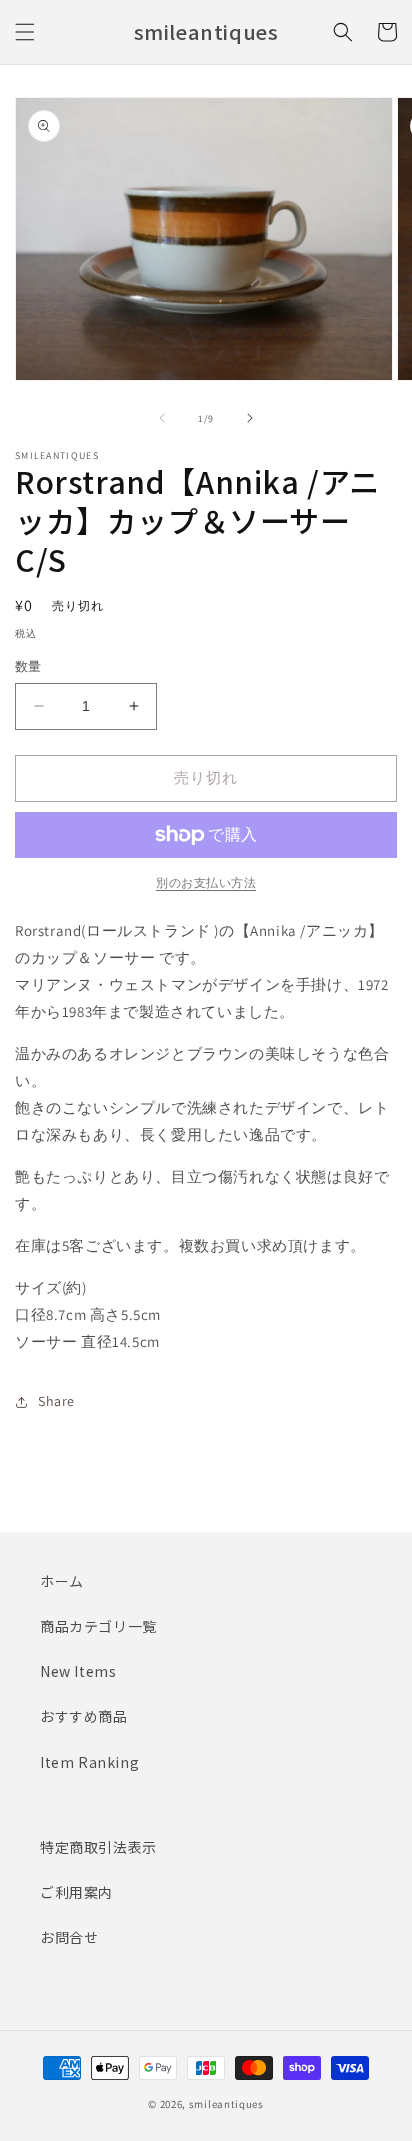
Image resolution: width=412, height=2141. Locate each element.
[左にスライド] (162, 418)
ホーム (62, 1581)
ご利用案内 (76, 1892)
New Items (78, 1671)
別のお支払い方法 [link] (206, 882)
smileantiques (226, 2104)
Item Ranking (89, 1762)
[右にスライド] (250, 418)
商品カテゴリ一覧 (98, 1626)
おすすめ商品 (84, 1716)
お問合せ (69, 1937)
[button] (25, 32)
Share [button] (56, 1401)
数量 (28, 666)
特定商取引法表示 (98, 1847)
